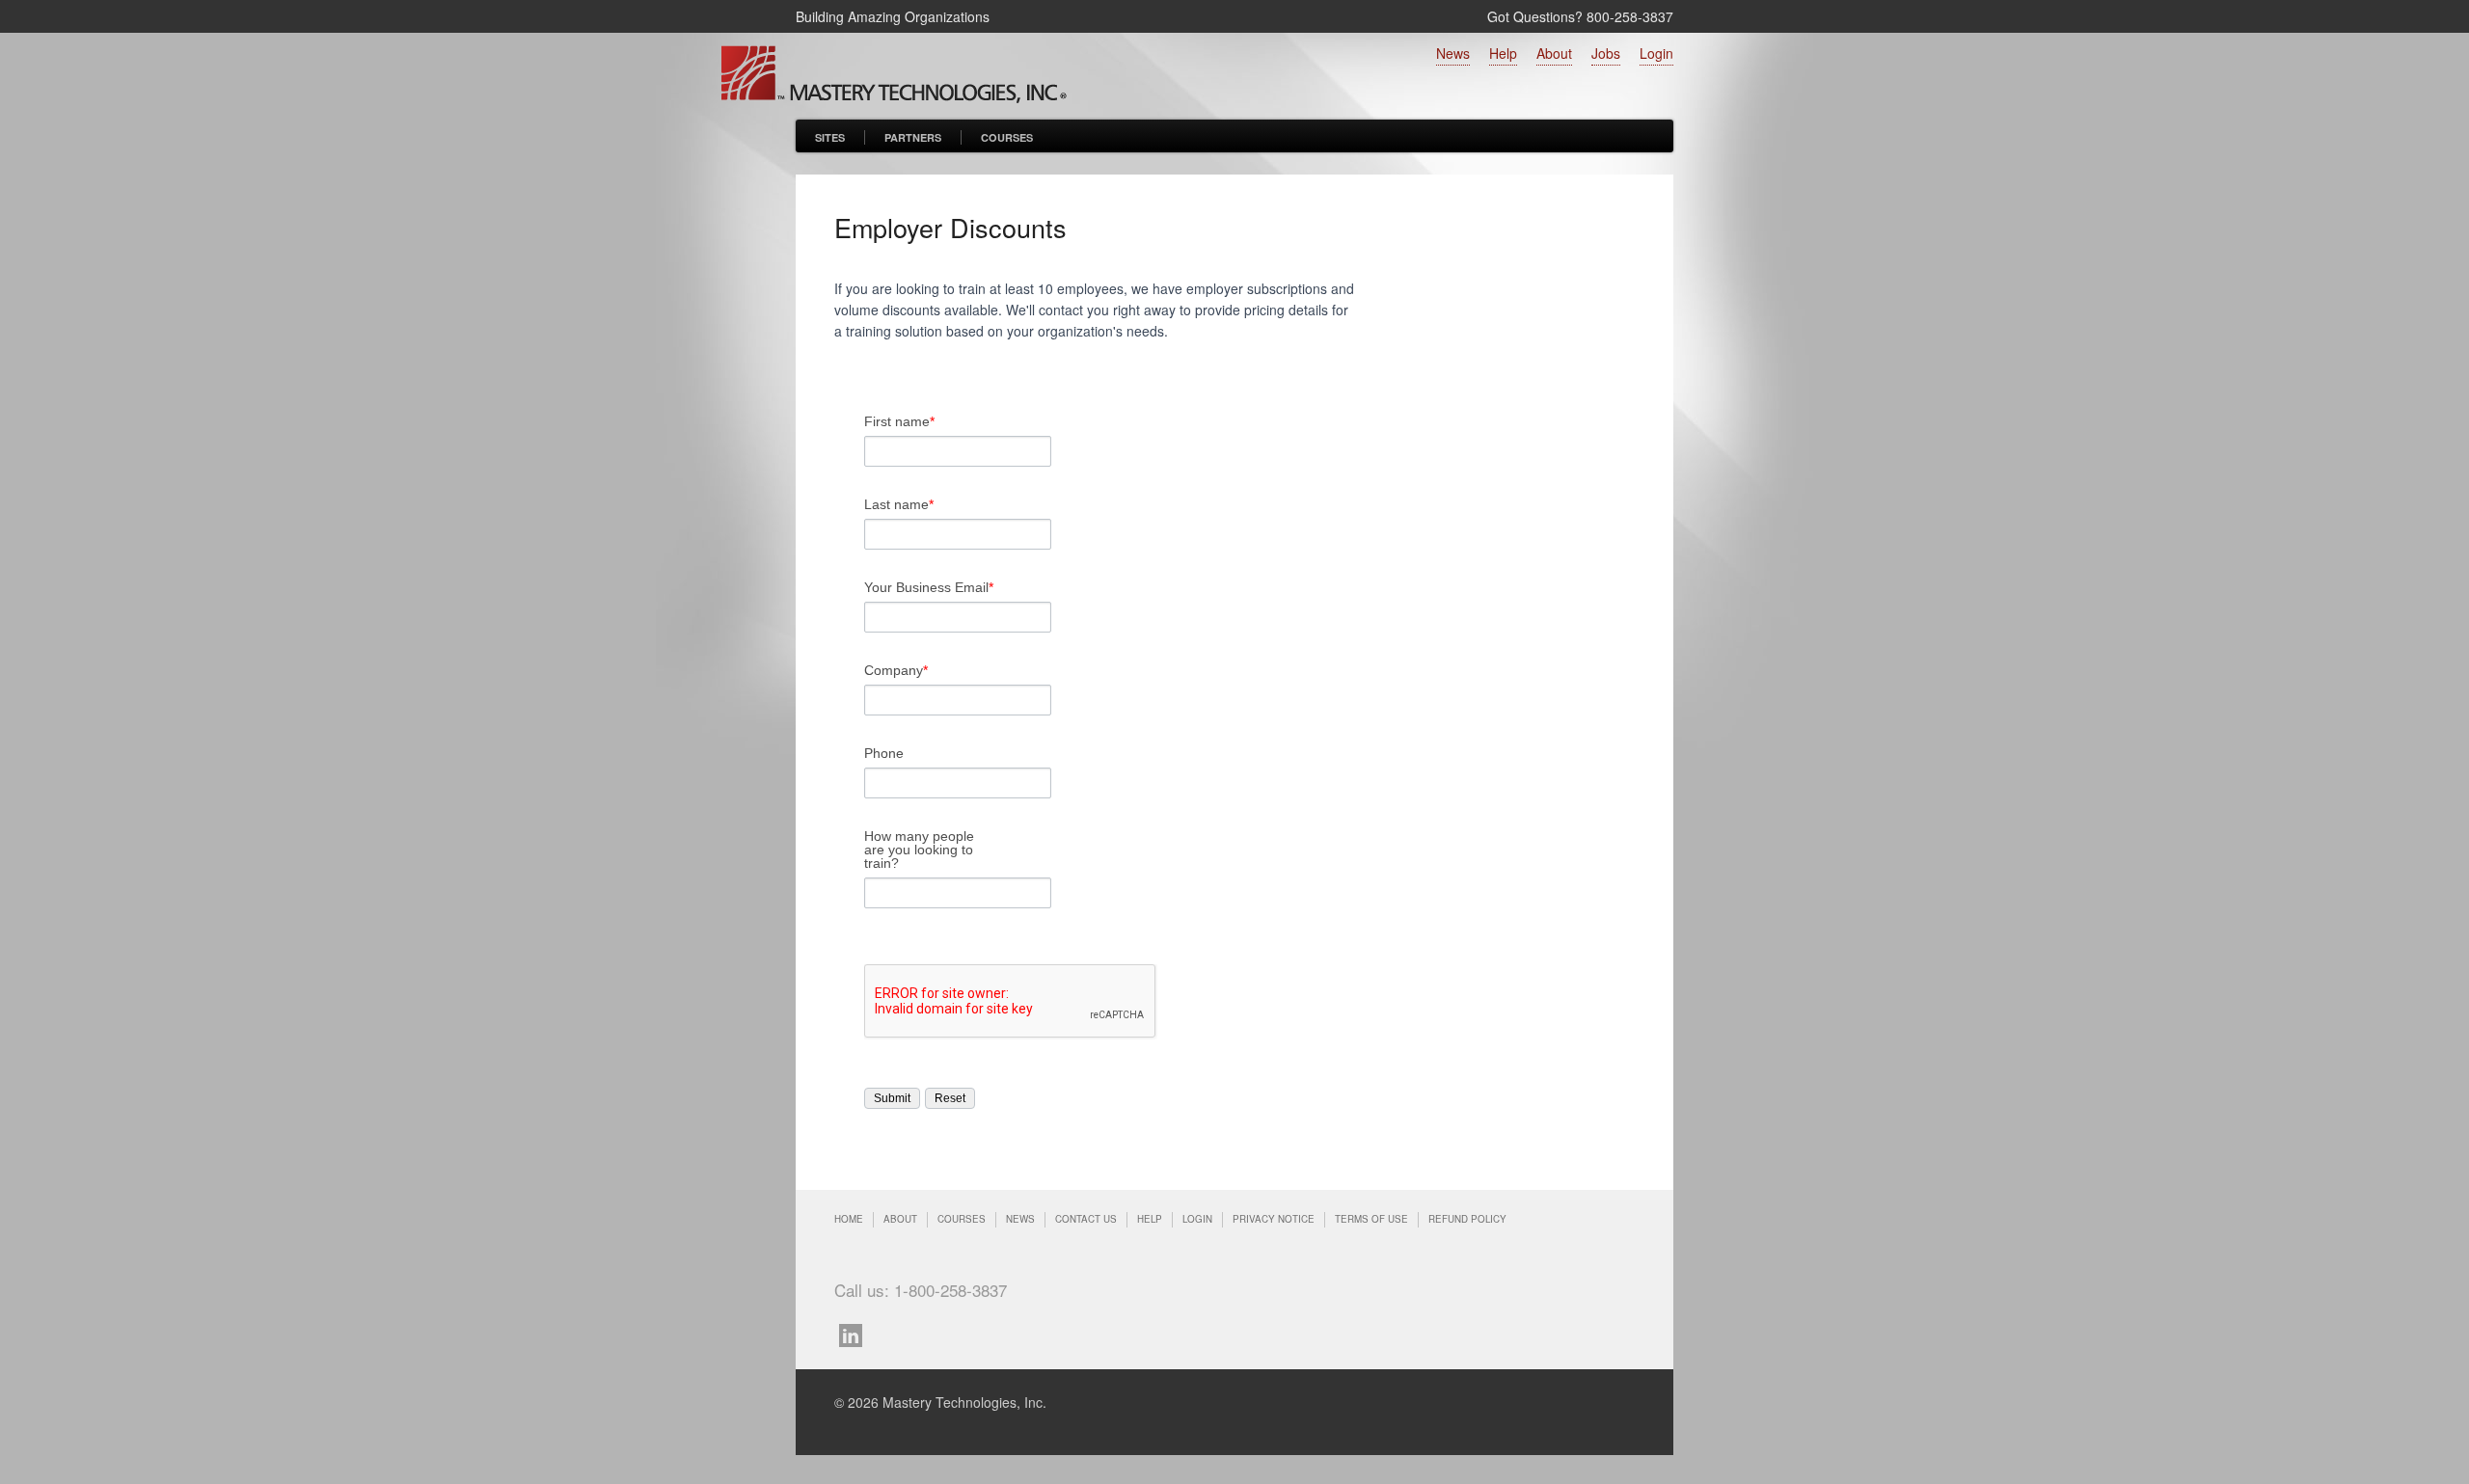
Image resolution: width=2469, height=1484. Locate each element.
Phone (884, 753)
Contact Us (1086, 1219)
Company (896, 670)
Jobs (1606, 53)
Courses (1007, 137)
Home (849, 1219)
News (1453, 53)
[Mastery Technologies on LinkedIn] (855, 1333)
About (1554, 53)
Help (1503, 53)
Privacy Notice (1274, 1219)
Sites (830, 137)
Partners (913, 137)
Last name (899, 504)
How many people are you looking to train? (919, 850)
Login (1656, 53)
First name (899, 421)
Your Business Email (929, 587)
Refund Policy (1467, 1219)
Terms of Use (1371, 1219)
